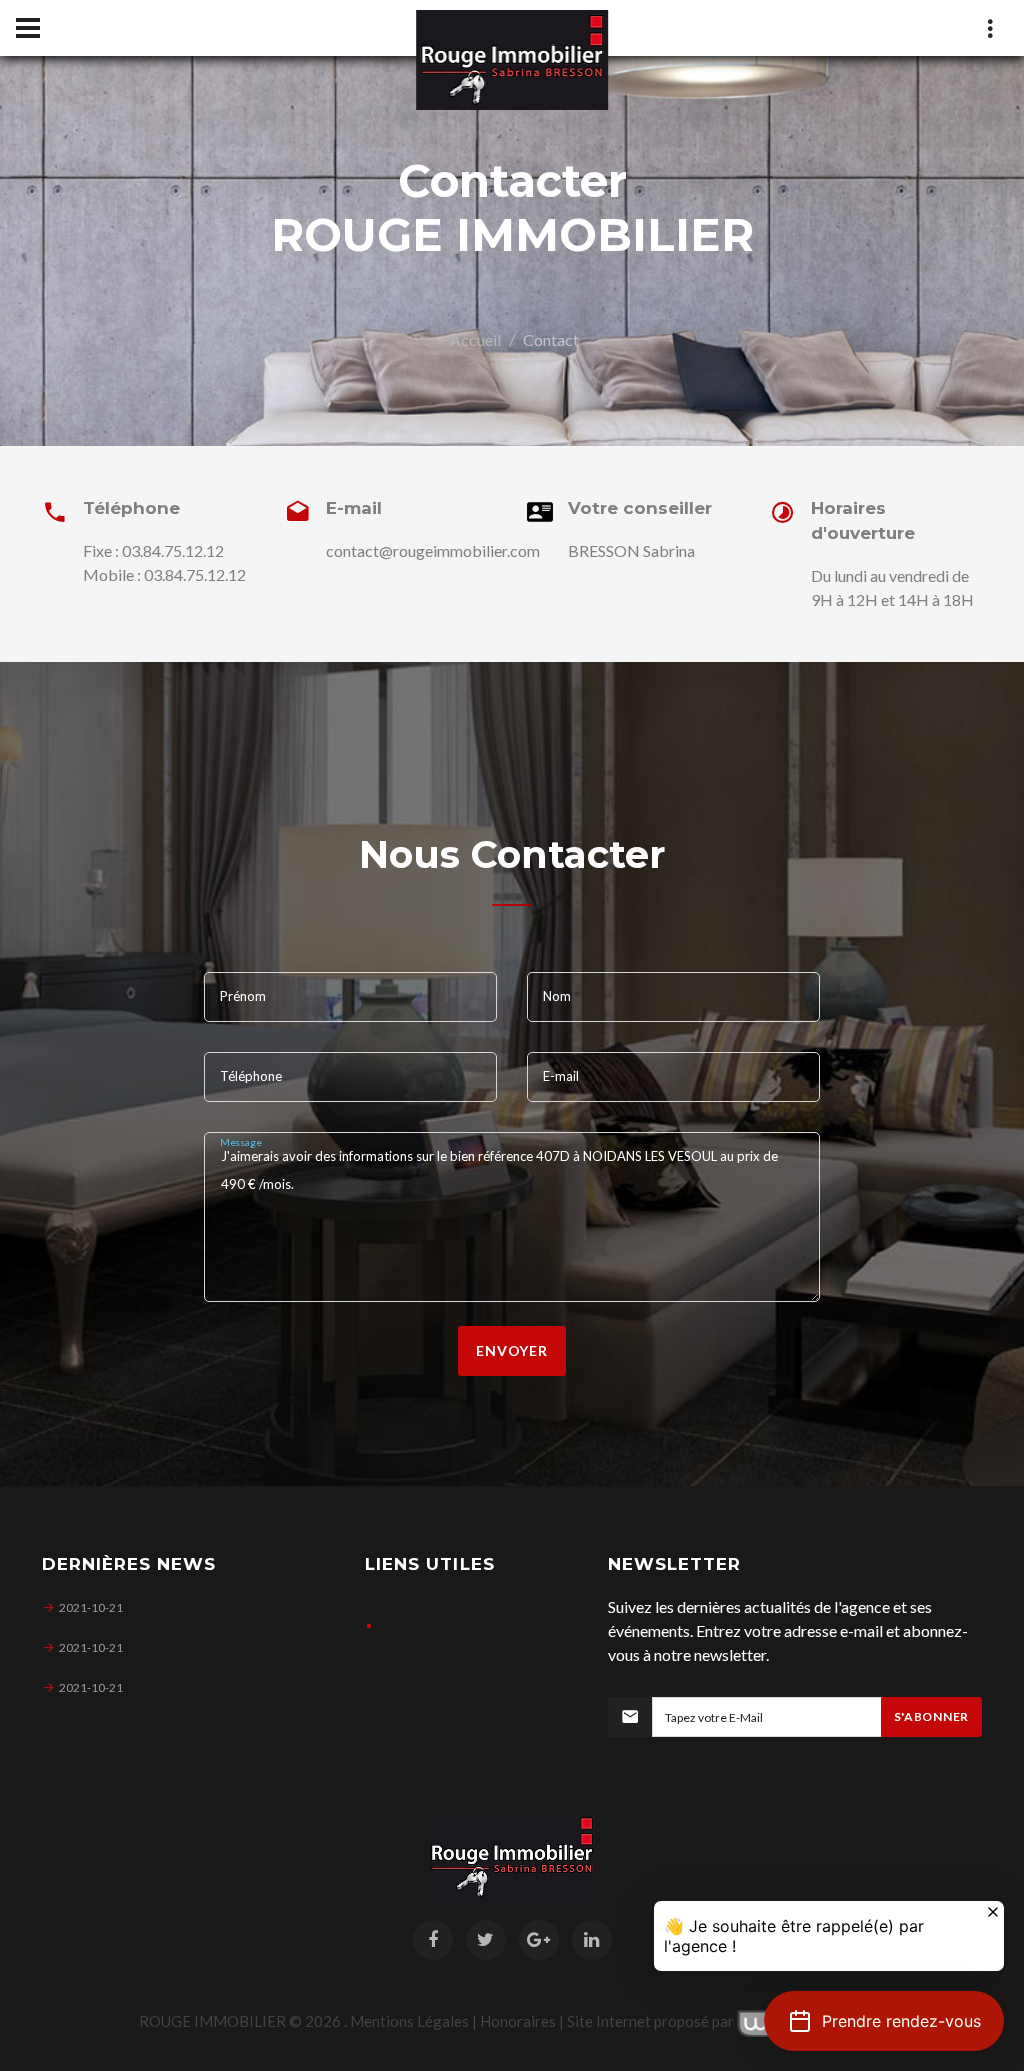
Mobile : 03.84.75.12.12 (164, 574)
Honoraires (518, 2021)
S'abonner (931, 1716)
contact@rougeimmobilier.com (433, 550)
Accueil (475, 339)
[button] (884, 2021)
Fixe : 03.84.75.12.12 (153, 550)
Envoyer (512, 1350)
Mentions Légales (409, 2021)
